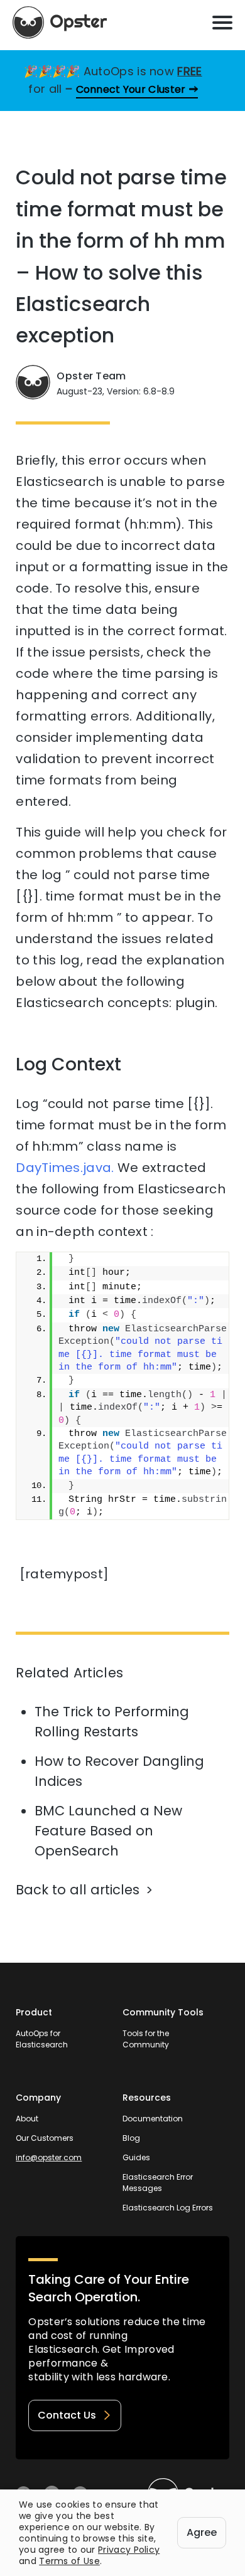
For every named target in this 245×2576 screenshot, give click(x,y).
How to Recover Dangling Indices (119, 1771)
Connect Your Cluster (131, 89)
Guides (136, 2157)
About (27, 2119)
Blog (131, 2138)
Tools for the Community (146, 2039)
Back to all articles (78, 1890)
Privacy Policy (129, 2550)
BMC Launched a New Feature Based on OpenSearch (108, 1831)
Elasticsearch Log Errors (168, 2208)
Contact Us (67, 2415)
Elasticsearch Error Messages (158, 2183)
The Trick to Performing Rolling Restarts (112, 1722)
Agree (202, 2532)
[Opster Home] (60, 23)
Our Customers (45, 2138)
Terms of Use (69, 2561)
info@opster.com (49, 2157)
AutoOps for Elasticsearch (42, 2039)
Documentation (153, 2119)
